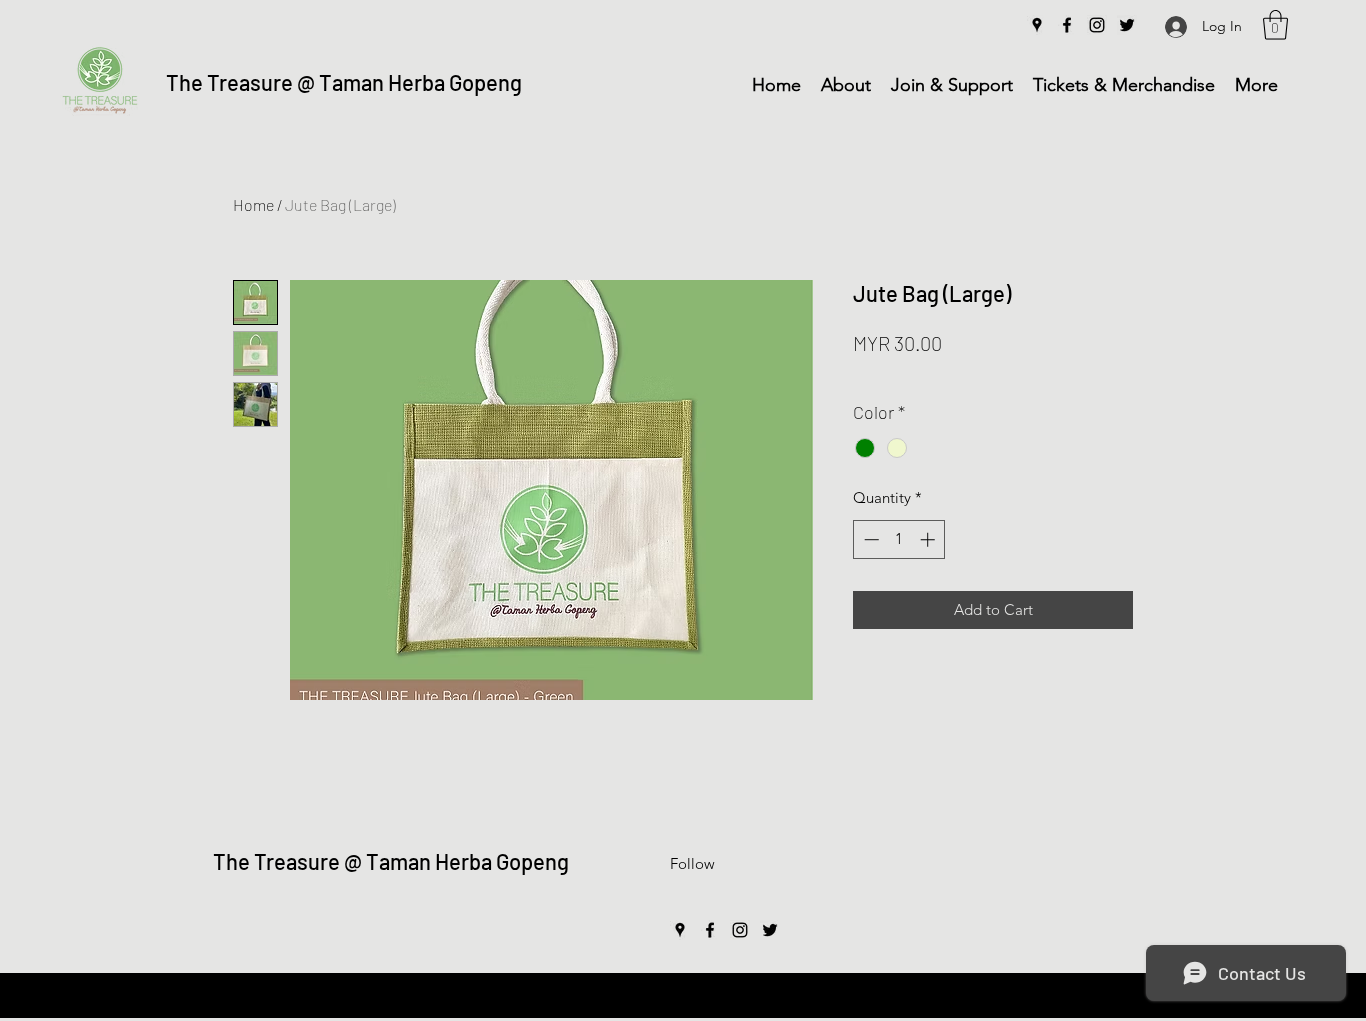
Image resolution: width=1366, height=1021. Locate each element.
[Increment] (929, 539)
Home (253, 204)
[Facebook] (1067, 25)
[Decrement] (869, 539)
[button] (1275, 25)
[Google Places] (1037, 25)
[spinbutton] (899, 539)
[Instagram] (1097, 25)
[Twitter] (1127, 25)
